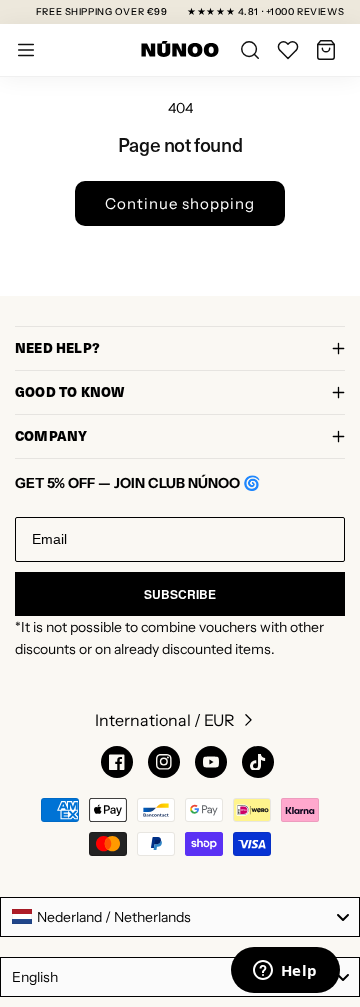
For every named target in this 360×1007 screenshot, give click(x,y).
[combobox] (180, 917)
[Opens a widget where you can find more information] (285, 972)
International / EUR (165, 720)
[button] (326, 50)
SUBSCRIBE (180, 594)
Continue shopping (180, 203)
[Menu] (26, 50)
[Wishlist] (288, 50)
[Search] (250, 50)
